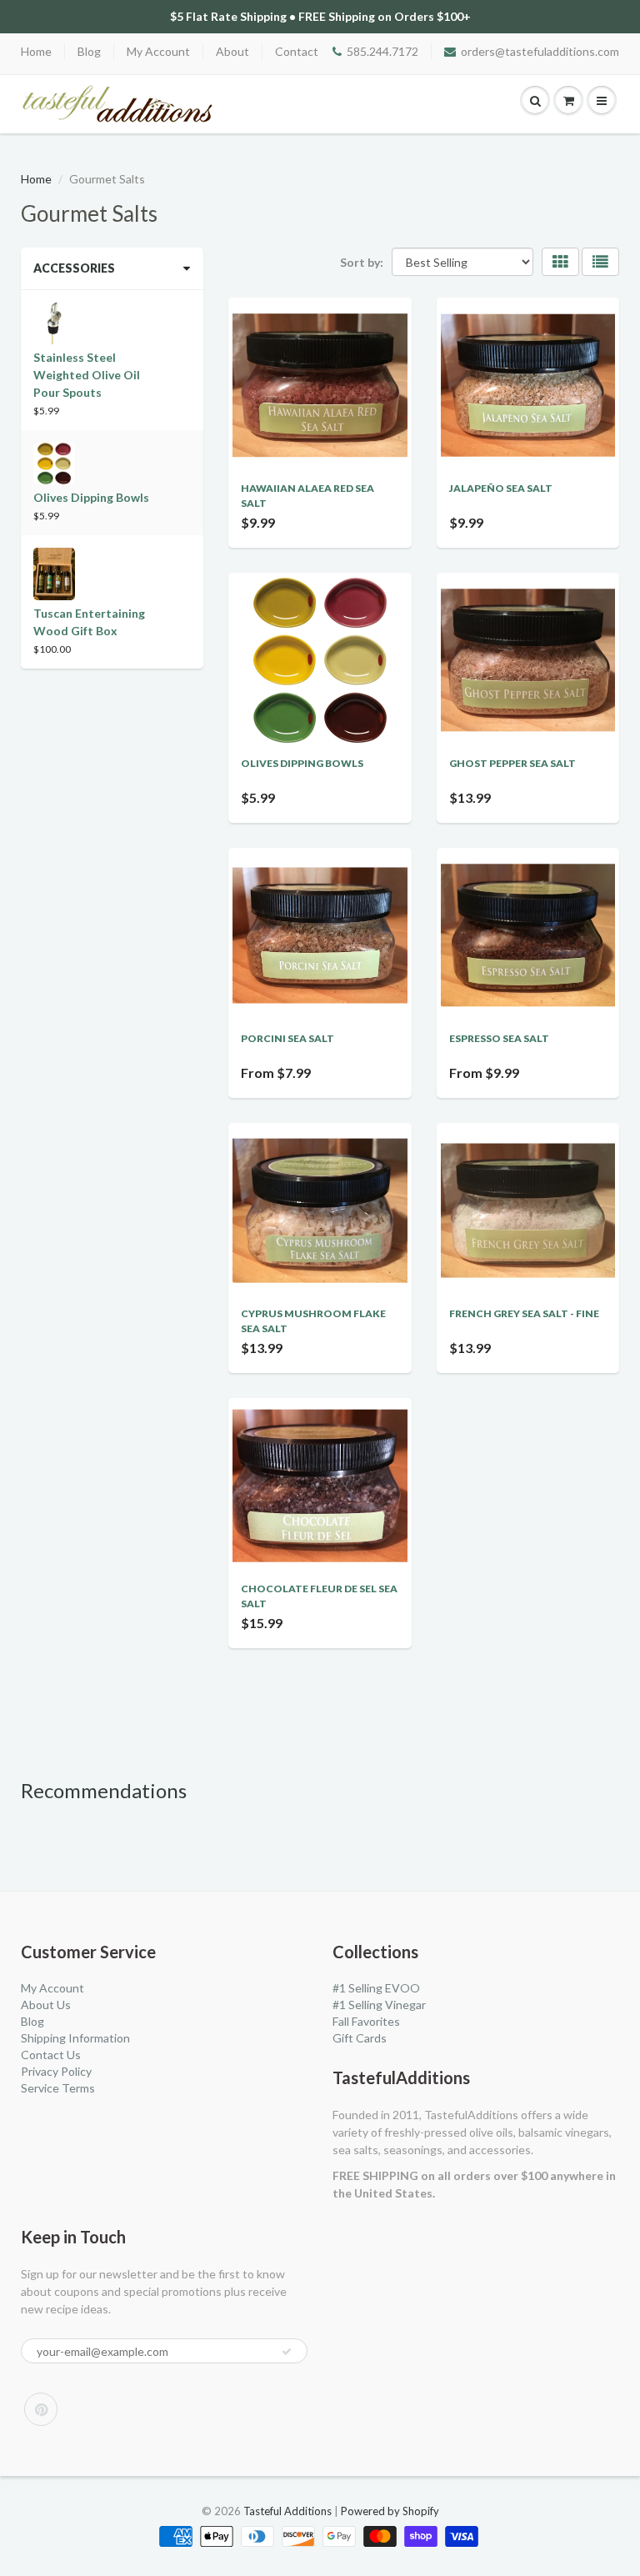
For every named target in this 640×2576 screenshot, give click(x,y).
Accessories (74, 268)
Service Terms (58, 2088)
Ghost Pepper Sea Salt (512, 763)
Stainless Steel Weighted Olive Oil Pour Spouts (87, 375)
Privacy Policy (56, 2071)
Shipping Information (75, 2038)
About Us (46, 2005)
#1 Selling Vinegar (379, 2005)
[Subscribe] (287, 2352)
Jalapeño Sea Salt (501, 488)
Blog (89, 51)
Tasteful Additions (287, 2511)
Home (36, 51)
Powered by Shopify (390, 2511)
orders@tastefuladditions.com (540, 51)
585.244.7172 (382, 51)
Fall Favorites (366, 2021)
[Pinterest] (41, 2409)
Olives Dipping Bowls (302, 763)
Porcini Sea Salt (287, 1038)
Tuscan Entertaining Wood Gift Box (89, 622)
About (232, 51)
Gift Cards (360, 2038)
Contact (297, 51)
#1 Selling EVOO (376, 1988)
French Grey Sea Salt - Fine (524, 1313)
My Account (158, 51)
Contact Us (51, 2055)
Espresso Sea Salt (499, 1038)
